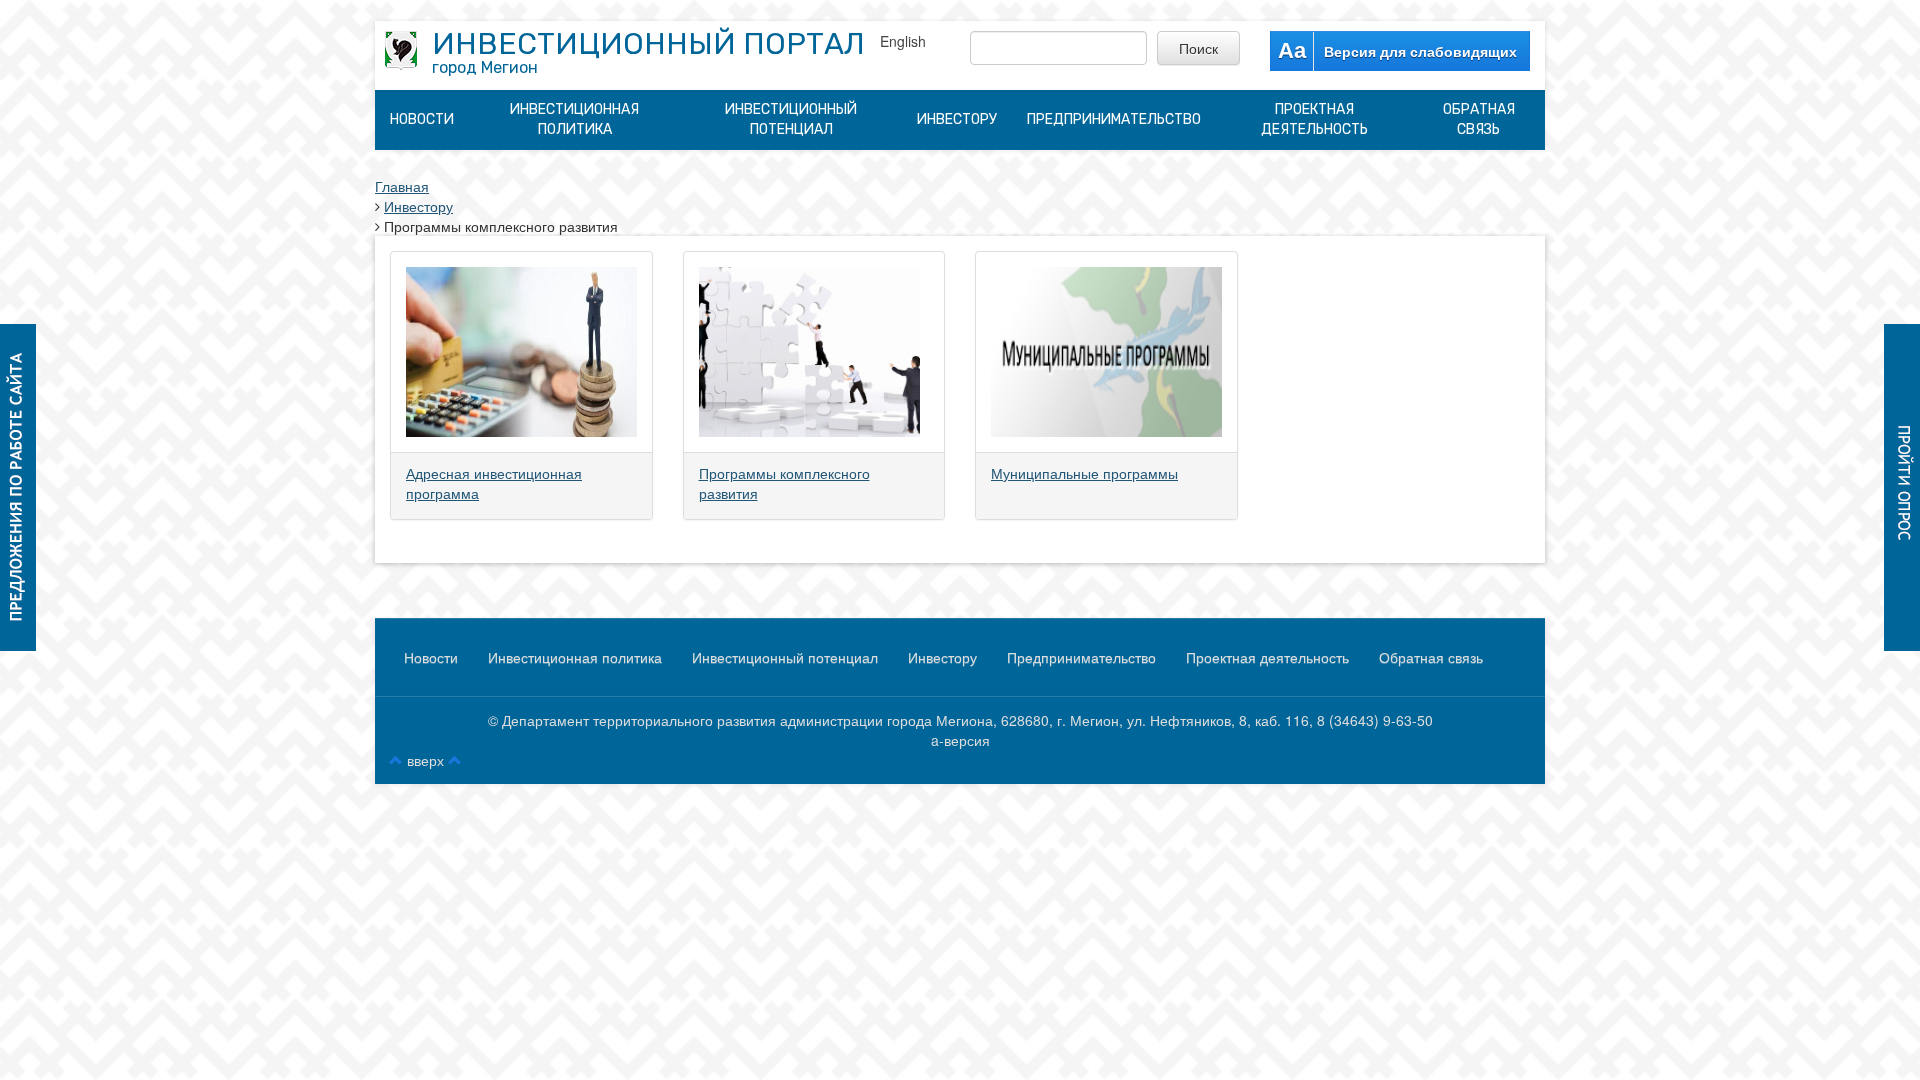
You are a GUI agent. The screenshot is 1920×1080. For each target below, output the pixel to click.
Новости (422, 119)
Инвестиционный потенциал (791, 119)
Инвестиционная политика (574, 119)
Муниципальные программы (1084, 473)
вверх (425, 760)
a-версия (960, 740)
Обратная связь (1479, 119)
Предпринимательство (1114, 119)
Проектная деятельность (1314, 119)
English (903, 41)
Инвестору (957, 119)
